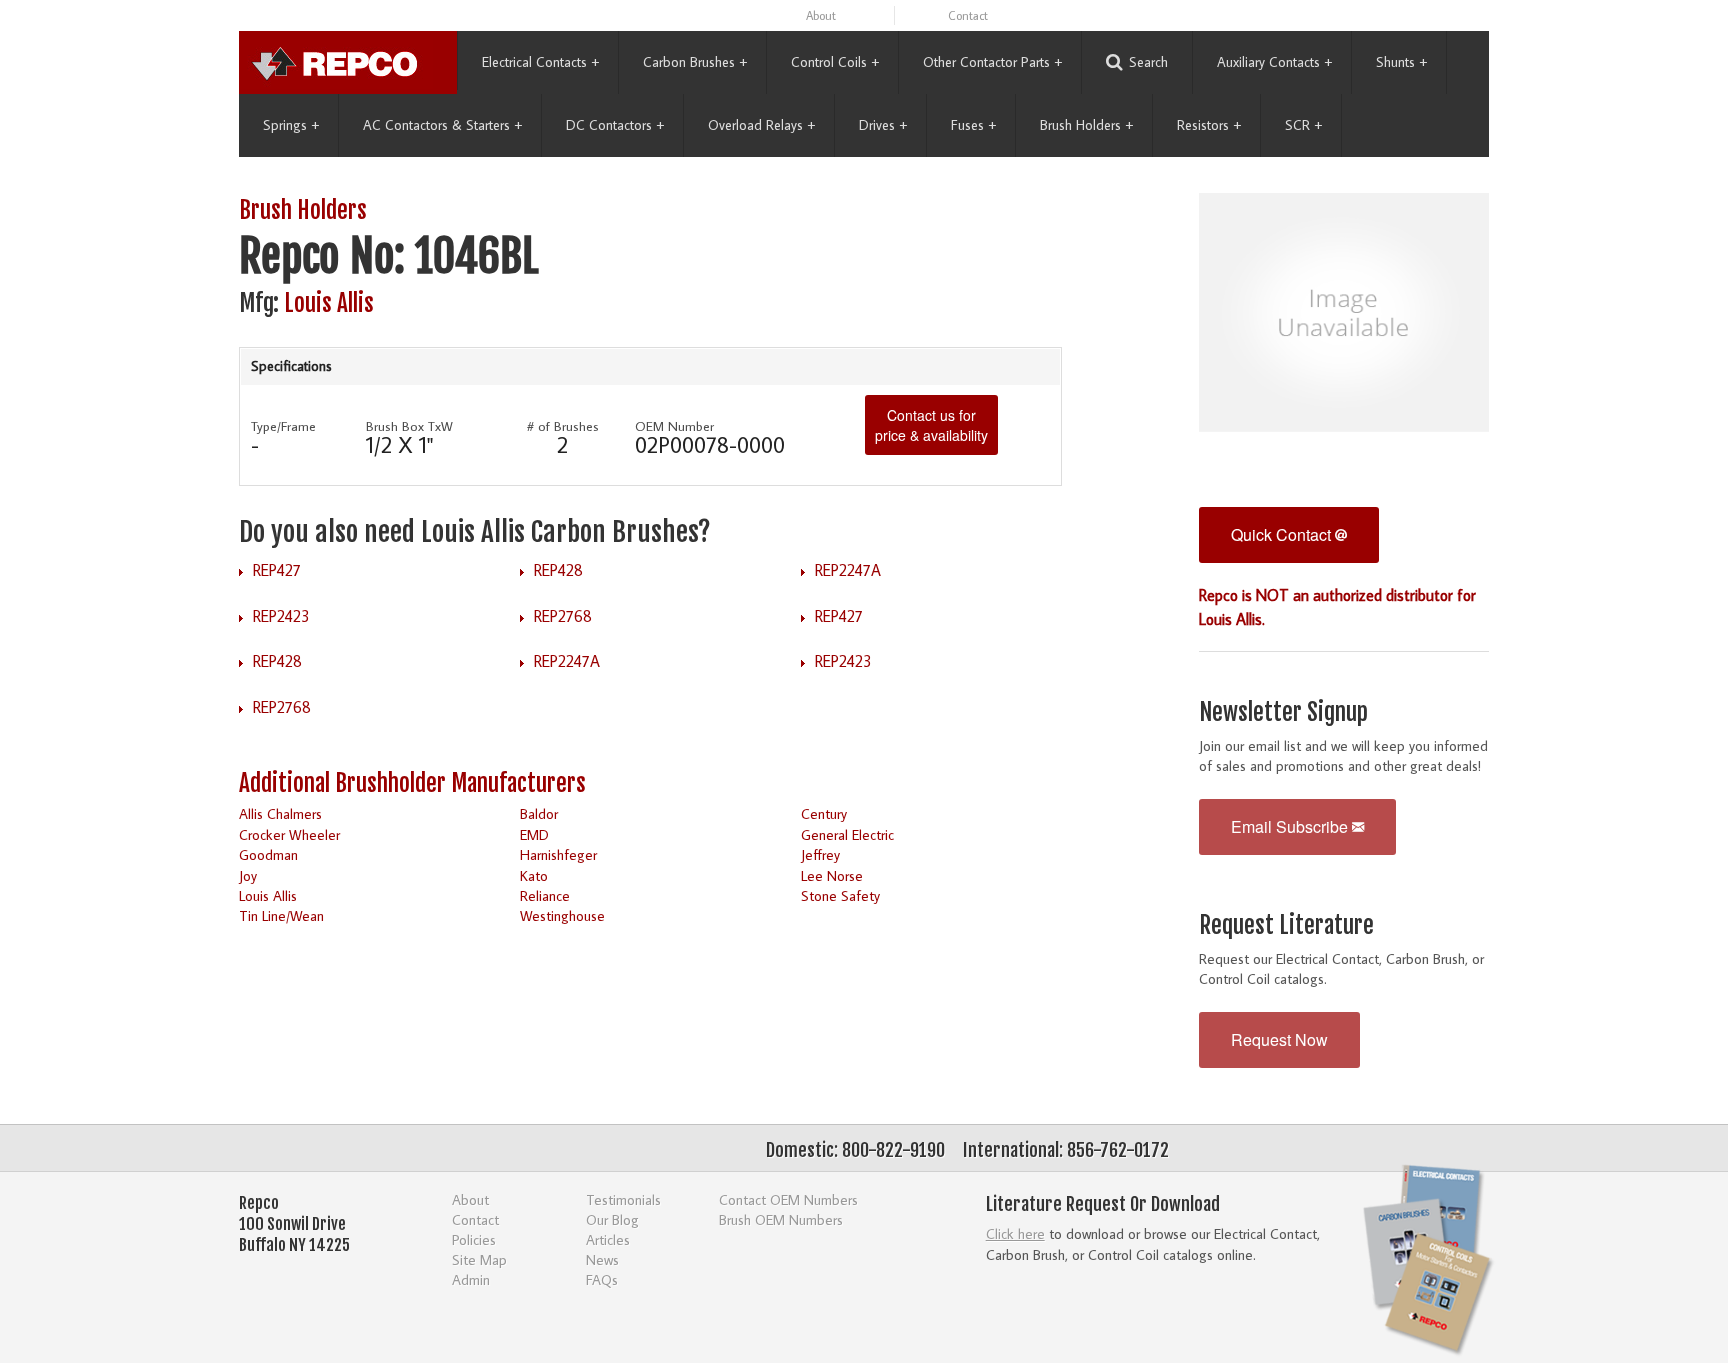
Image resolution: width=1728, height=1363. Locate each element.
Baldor (539, 813)
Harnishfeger (558, 854)
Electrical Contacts (540, 62)
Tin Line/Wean (281, 915)
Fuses (973, 125)
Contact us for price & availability (931, 425)
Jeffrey (820, 854)
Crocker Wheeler (289, 834)
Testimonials (623, 1199)
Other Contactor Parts (992, 62)
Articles (608, 1239)
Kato (534, 875)
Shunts (1401, 62)
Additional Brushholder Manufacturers (412, 783)
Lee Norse (832, 875)
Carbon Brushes (695, 62)
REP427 (277, 570)
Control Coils (835, 62)
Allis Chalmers (280, 813)
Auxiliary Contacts (1274, 62)
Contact (968, 15)
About (821, 15)
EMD (534, 834)
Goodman (268, 854)
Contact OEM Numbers (788, 1199)
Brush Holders (1086, 125)
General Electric (847, 834)
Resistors (1209, 125)
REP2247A (848, 570)
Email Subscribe (1291, 826)
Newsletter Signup (1283, 712)
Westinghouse (562, 915)
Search (1148, 62)
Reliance (545, 895)
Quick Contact (1283, 534)
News (602, 1259)
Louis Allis (329, 303)
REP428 (558, 570)
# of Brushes (563, 426)
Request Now (1279, 1039)
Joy (248, 875)
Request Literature (1286, 925)
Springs (291, 125)
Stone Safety (840, 895)
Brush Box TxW (409, 426)
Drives (883, 125)
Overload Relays (761, 125)
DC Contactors (615, 125)
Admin (471, 1279)
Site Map (479, 1259)
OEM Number (674, 426)
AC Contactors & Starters (442, 125)
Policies (474, 1239)
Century (824, 813)
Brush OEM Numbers (781, 1219)
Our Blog (612, 1219)
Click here (1015, 1233)
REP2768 (563, 616)
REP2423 (281, 616)
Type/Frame (283, 426)
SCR (1303, 125)
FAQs (602, 1279)
